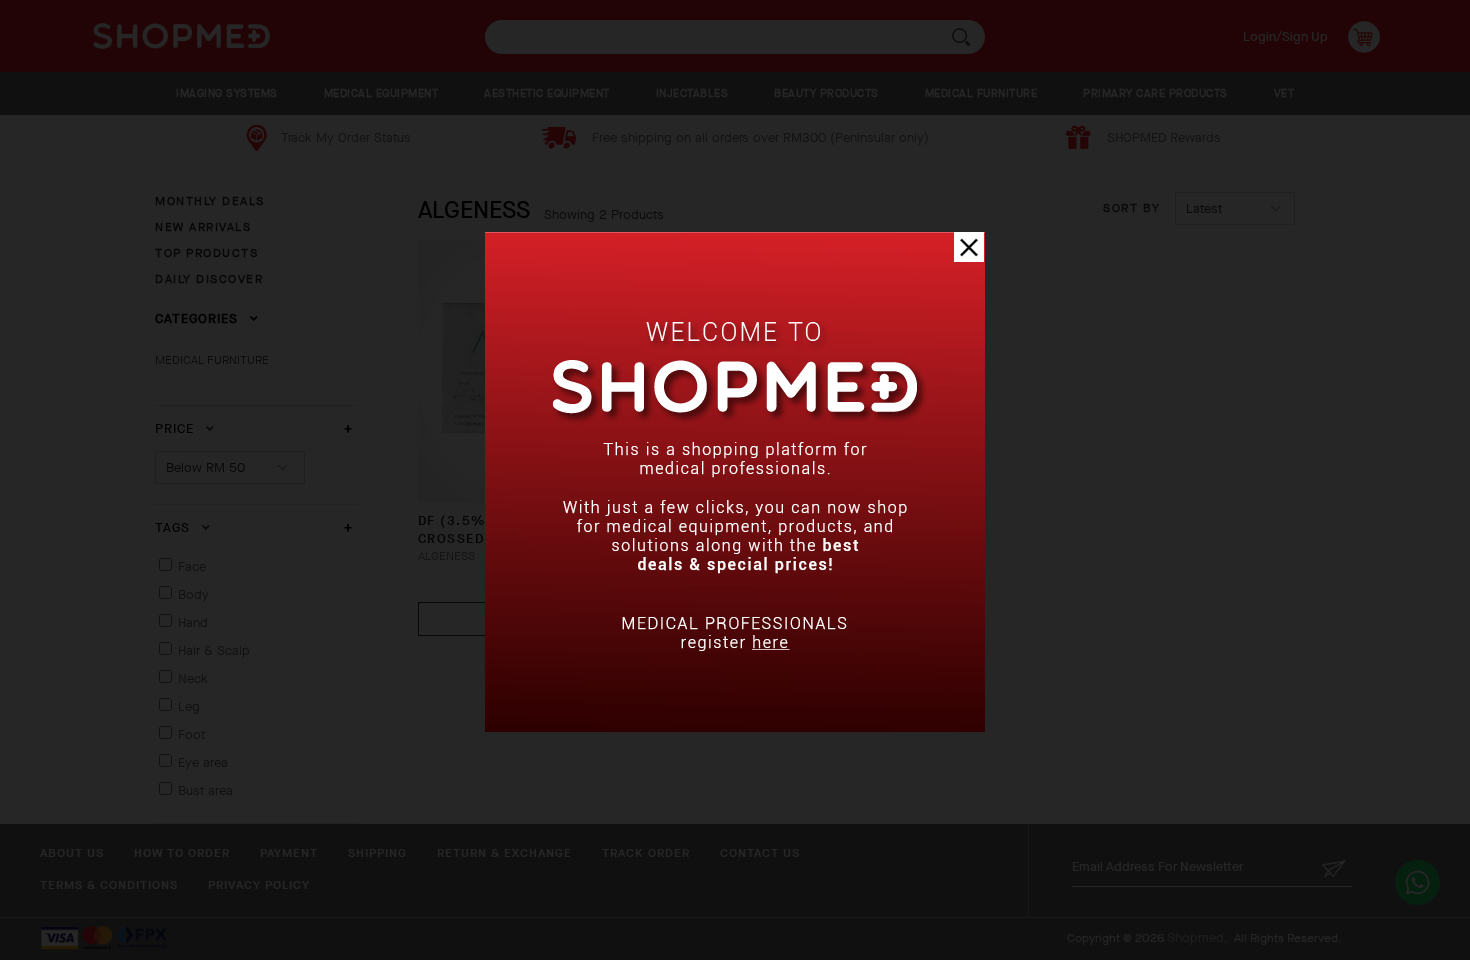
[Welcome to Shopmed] (735, 727)
